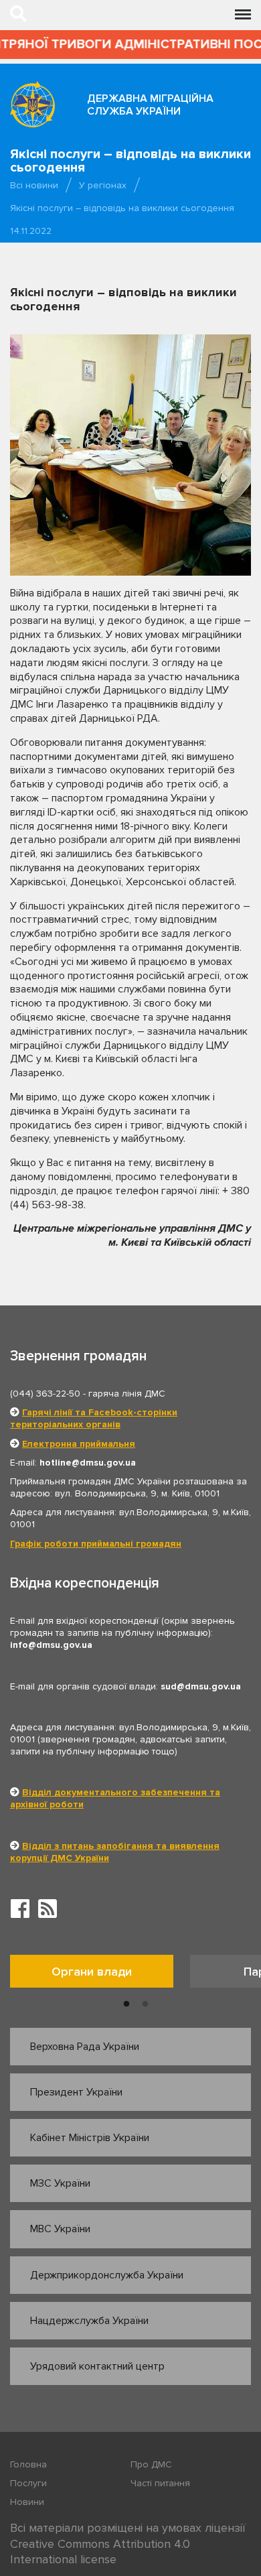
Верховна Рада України (85, 2047)
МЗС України (60, 2183)
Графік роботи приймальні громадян (96, 1544)
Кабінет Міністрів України (90, 2138)
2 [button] (145, 2004)
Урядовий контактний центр (97, 2366)
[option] (100, 1975)
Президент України (76, 2092)
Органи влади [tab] (92, 1972)
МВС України (60, 2229)
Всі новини (34, 185)
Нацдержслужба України (89, 2321)
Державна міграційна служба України (150, 105)
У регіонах (103, 185)
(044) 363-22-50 (45, 1394)
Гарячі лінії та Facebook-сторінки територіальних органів (94, 1418)
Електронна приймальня (79, 1444)
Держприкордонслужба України (107, 2275)
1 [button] (126, 2004)
